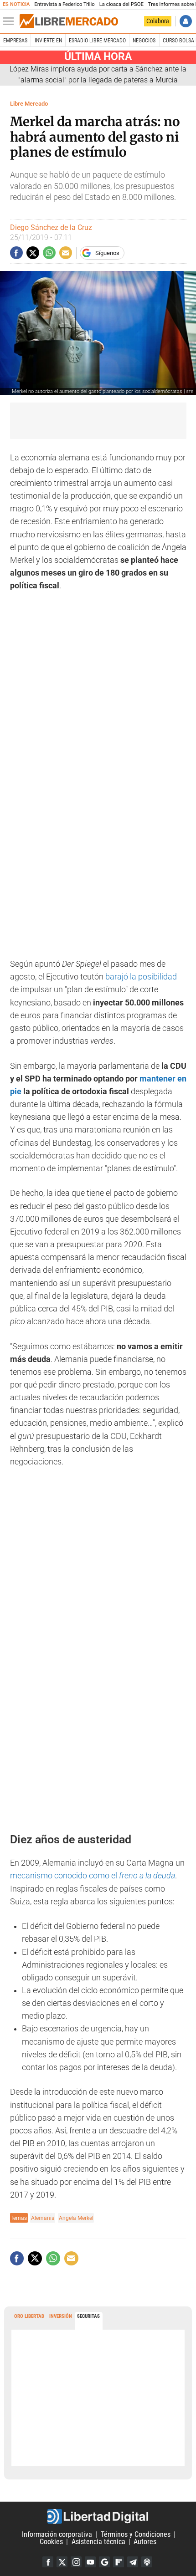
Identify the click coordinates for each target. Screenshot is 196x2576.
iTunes (147, 2562)
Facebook (48, 2562)
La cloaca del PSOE (121, 4)
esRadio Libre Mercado (97, 41)
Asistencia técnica (98, 2542)
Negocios (144, 41)
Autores (145, 2542)
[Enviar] (49, 253)
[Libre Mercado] (69, 21)
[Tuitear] (33, 253)
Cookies (51, 2542)
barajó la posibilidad (141, 977)
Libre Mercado (29, 104)
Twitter (62, 2562)
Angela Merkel (76, 2218)
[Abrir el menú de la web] (10, 21)
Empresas (15, 41)
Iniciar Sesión (186, 21)
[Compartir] (16, 253)
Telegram (133, 2562)
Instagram (76, 2562)
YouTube (90, 2562)
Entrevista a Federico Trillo (64, 4)
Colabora (158, 21)
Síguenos (107, 253)
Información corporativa (57, 2534)
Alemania (43, 2218)
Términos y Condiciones (136, 2534)
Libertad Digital (98, 2516)
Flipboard (119, 2562)
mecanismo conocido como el (93, 1876)
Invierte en (48, 41)
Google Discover (104, 2562)
